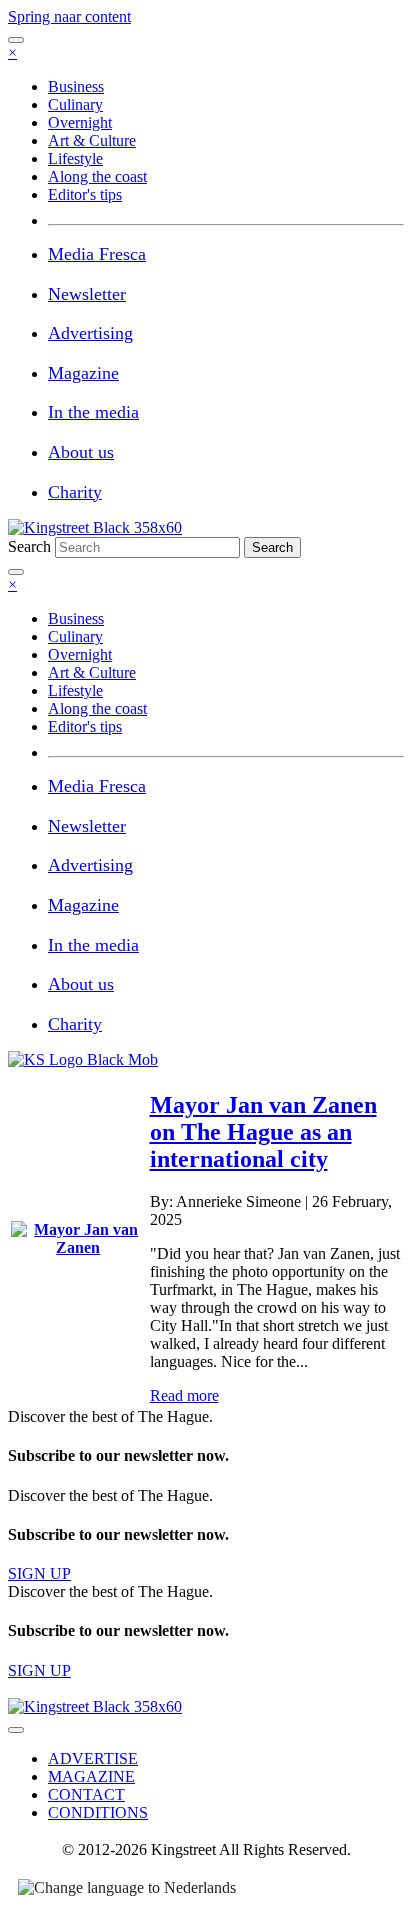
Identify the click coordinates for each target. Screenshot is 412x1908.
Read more (184, 1395)
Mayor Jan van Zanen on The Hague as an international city (263, 1132)
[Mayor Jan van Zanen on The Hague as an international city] (78, 1247)
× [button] (12, 52)
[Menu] (16, 40)
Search (31, 546)
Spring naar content (69, 16)
